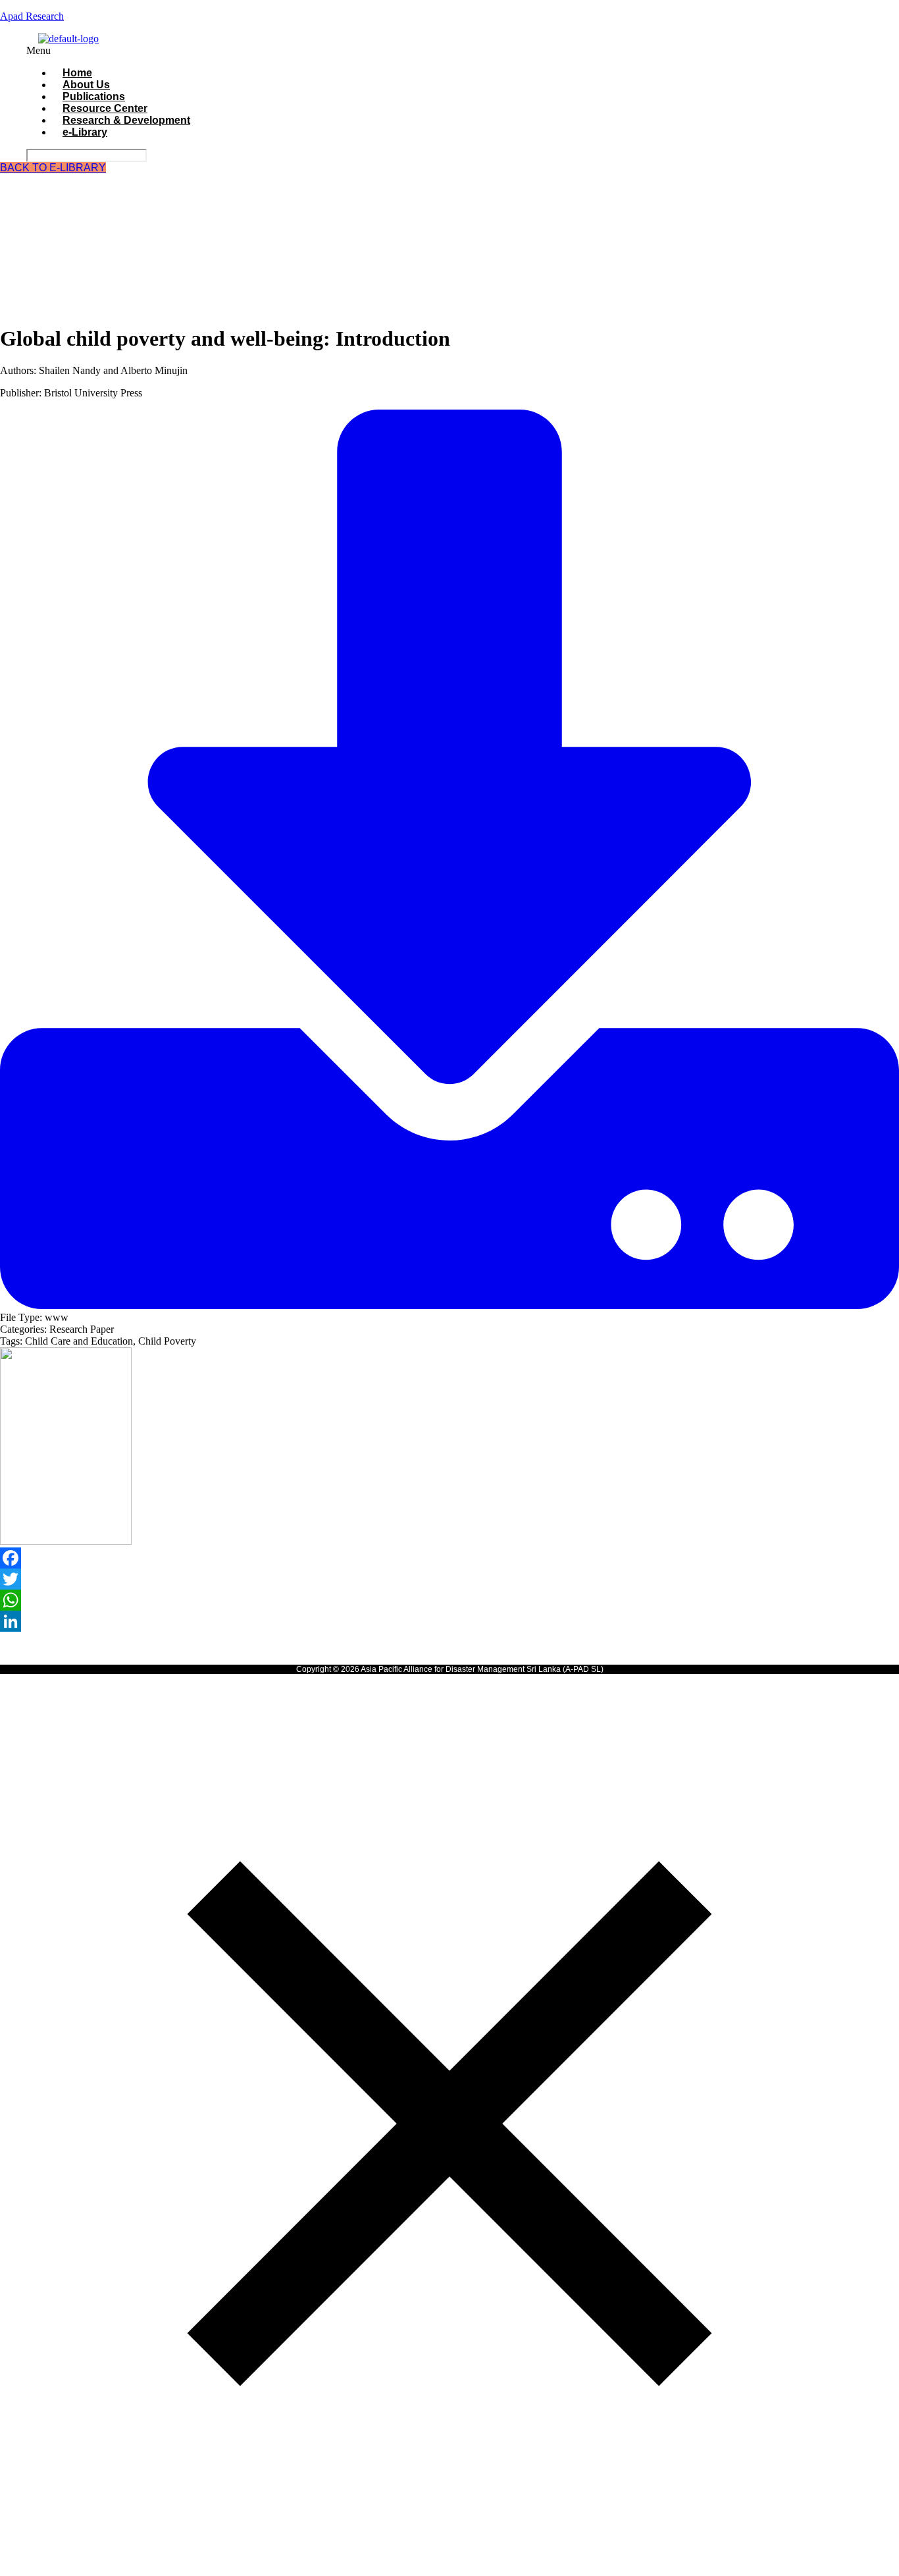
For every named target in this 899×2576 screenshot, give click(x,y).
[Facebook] (449, 1558)
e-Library (85, 132)
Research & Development (126, 120)
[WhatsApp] (449, 1600)
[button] (365, 51)
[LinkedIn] (449, 1621)
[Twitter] (449, 1579)
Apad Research (32, 16)
